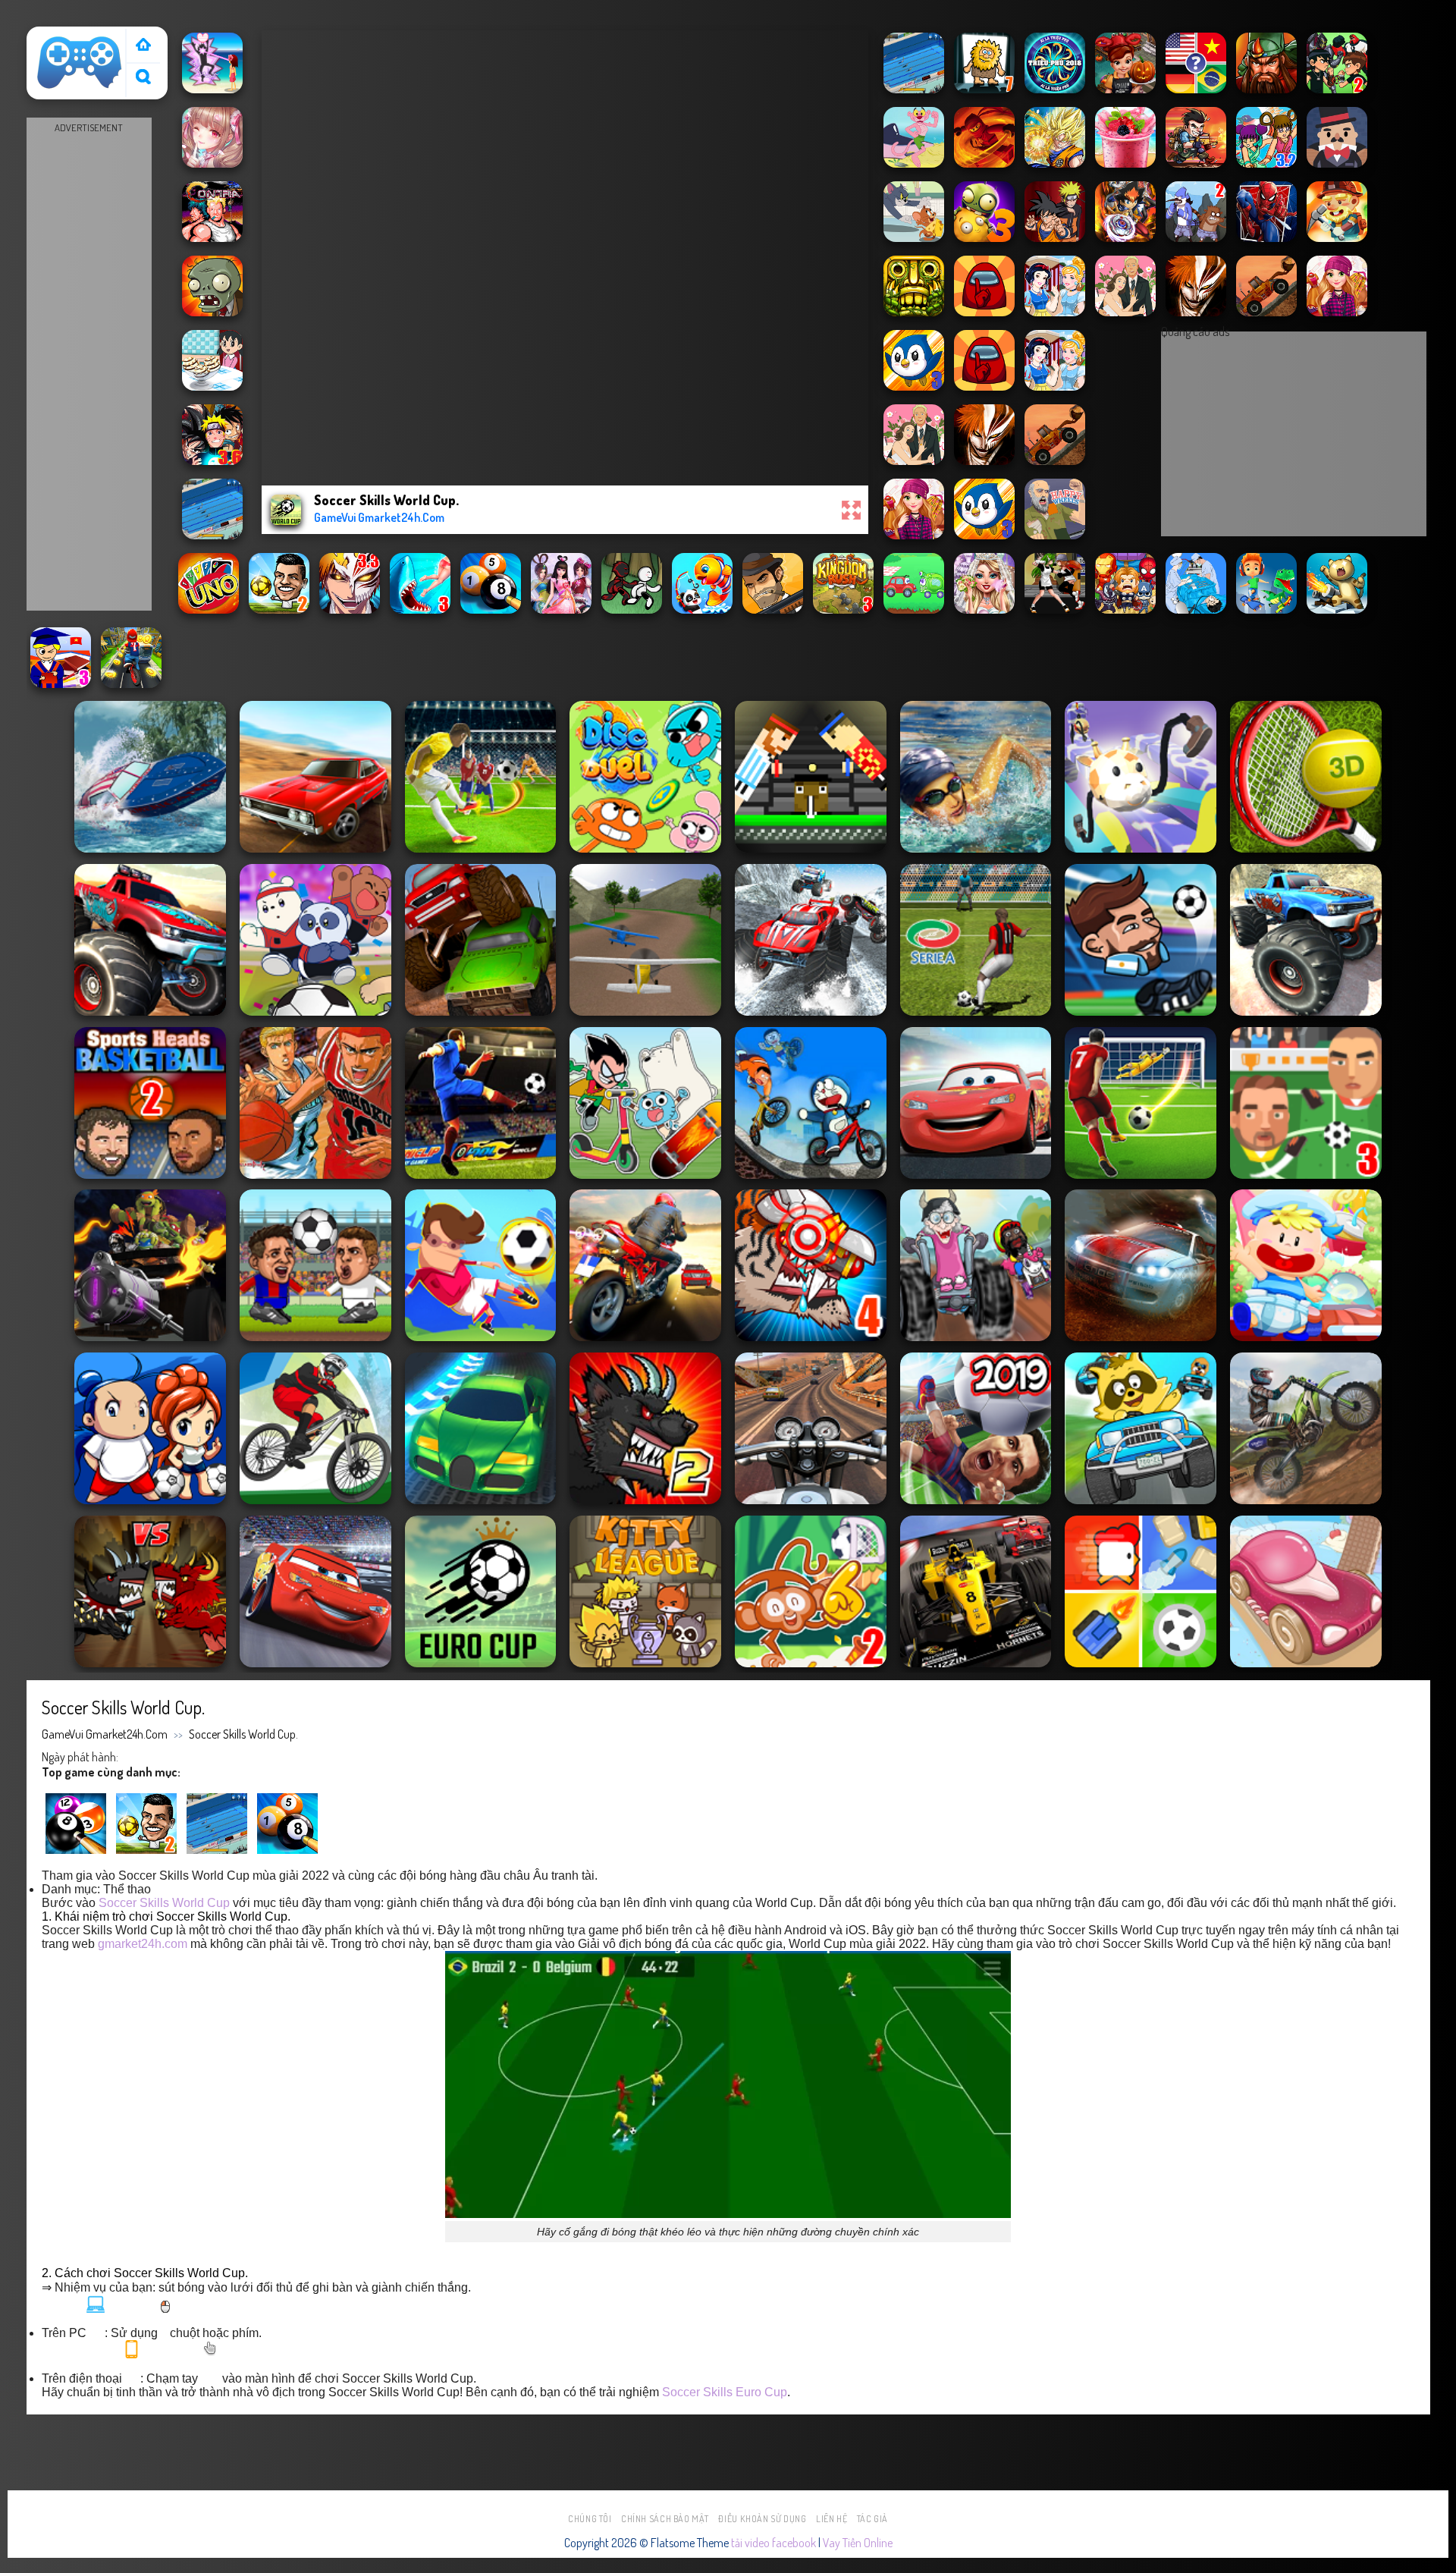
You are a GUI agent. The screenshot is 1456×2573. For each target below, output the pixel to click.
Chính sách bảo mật (665, 2519)
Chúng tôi (590, 2519)
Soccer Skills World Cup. (243, 1734)
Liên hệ (832, 2519)
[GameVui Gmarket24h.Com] (80, 63)
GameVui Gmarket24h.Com (105, 1734)
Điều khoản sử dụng (762, 2519)
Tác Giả (872, 2519)
